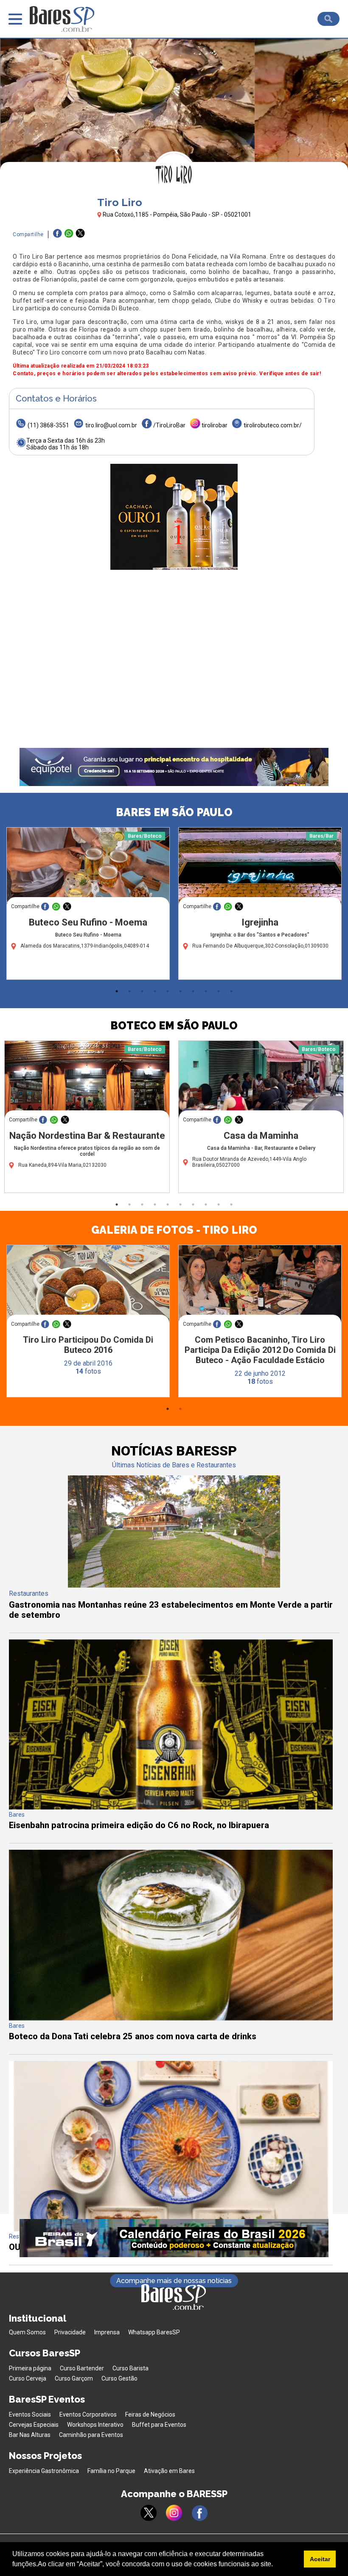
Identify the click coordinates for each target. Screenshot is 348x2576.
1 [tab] (117, 991)
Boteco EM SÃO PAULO (174, 1026)
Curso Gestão (119, 2378)
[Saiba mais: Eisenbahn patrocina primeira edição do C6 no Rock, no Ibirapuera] (171, 1807)
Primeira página (30, 2368)
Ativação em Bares (169, 2471)
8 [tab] (206, 991)
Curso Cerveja (28, 2378)
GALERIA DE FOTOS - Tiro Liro (174, 1230)
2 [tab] (129, 991)
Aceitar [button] (320, 2559)
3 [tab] (142, 991)
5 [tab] (168, 991)
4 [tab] (155, 991)
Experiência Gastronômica (44, 2471)
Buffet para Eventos (159, 2425)
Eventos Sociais (30, 2414)
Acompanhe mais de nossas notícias (174, 2281)
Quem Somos (27, 2332)
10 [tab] (231, 991)
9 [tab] (219, 991)
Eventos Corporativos (88, 2414)
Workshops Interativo (95, 2425)
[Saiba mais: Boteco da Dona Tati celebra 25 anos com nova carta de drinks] (171, 2018)
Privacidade (70, 2332)
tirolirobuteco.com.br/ (273, 425)
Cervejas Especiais (34, 2425)
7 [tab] (193, 991)
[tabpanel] (88, 906)
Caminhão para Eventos (91, 2435)
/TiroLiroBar (169, 425)
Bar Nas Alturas (30, 2435)
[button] (276, 2565)
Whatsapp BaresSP (154, 2332)
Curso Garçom (74, 2378)
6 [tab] (180, 991)
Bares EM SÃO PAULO (174, 812)
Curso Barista (130, 2368)
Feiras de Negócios (150, 2414)
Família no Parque (111, 2471)
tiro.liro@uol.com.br (111, 425)
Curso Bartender (82, 2368)
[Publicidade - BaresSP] (174, 517)
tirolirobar (215, 425)
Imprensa (107, 2332)
